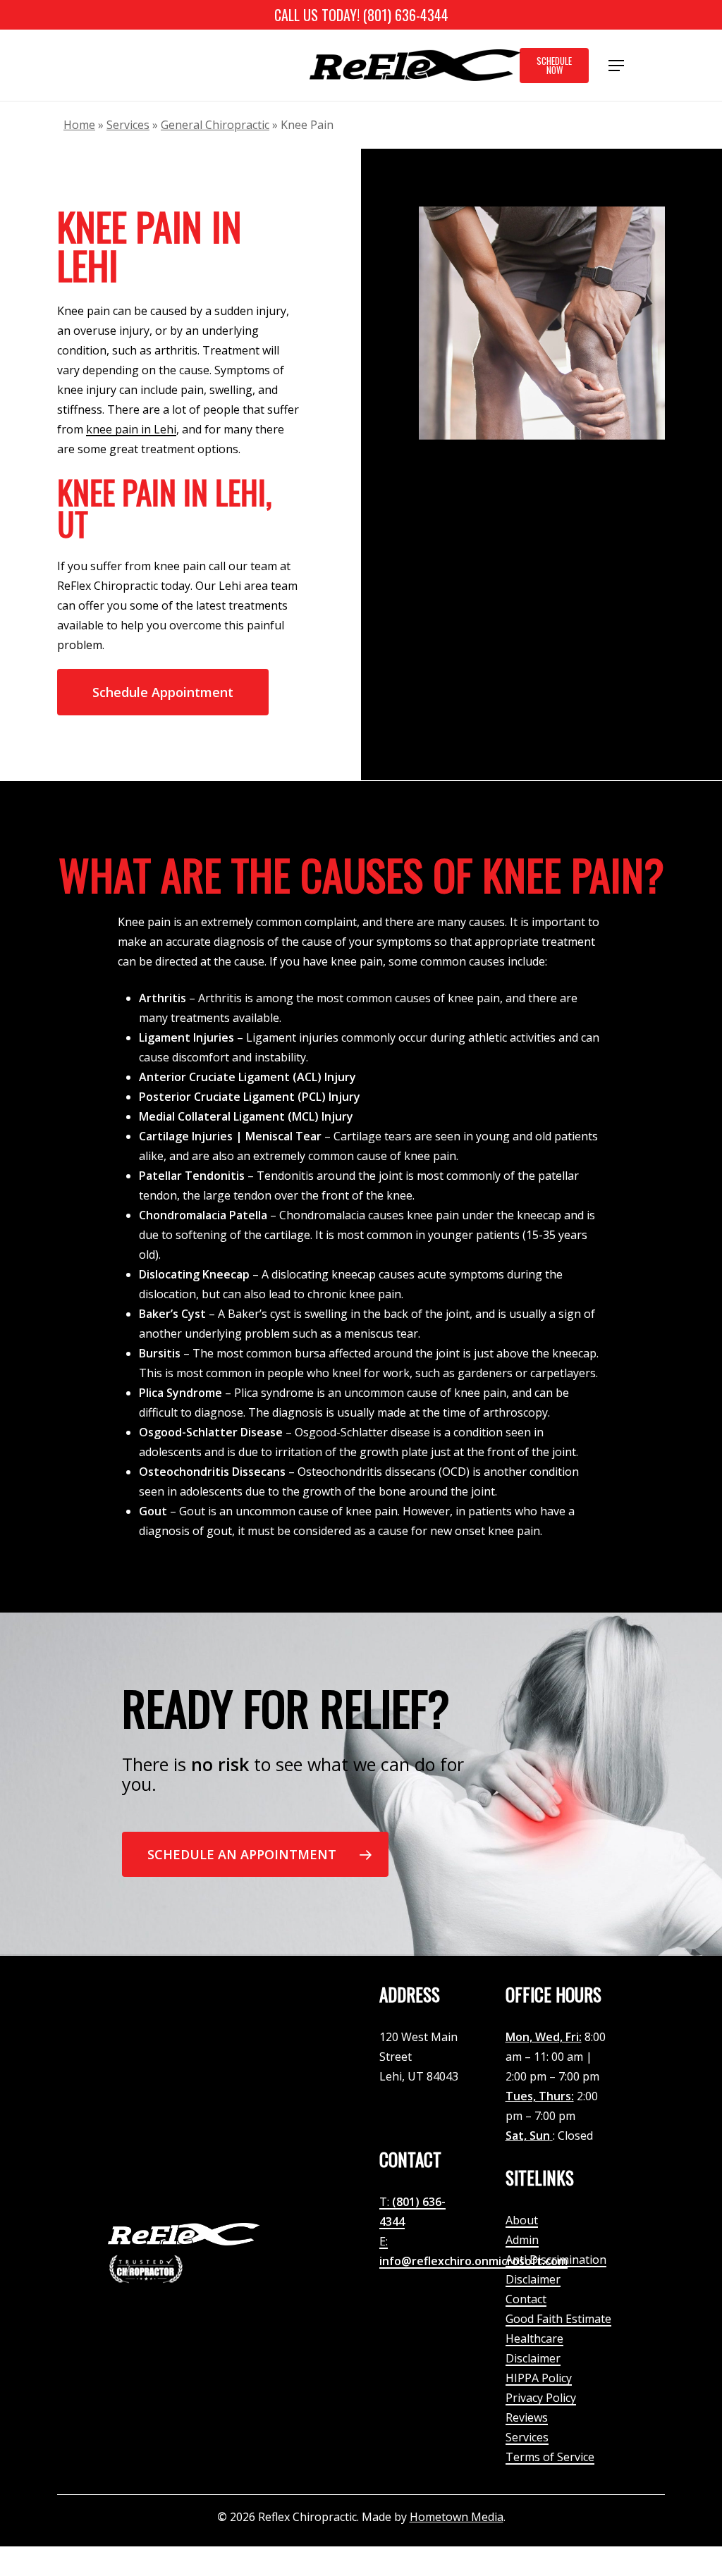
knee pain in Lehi (131, 429)
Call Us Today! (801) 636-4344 (361, 15)
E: (384, 2241)
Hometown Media (457, 2517)
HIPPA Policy (539, 2378)
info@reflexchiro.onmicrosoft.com (473, 2261)
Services (128, 125)
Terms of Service (550, 2457)
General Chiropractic (215, 125)
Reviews (527, 2417)
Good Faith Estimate (558, 2319)
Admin (522, 2240)
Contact (526, 2299)
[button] (616, 66)
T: (386, 2202)
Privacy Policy (541, 2398)
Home (79, 125)
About (522, 2220)
